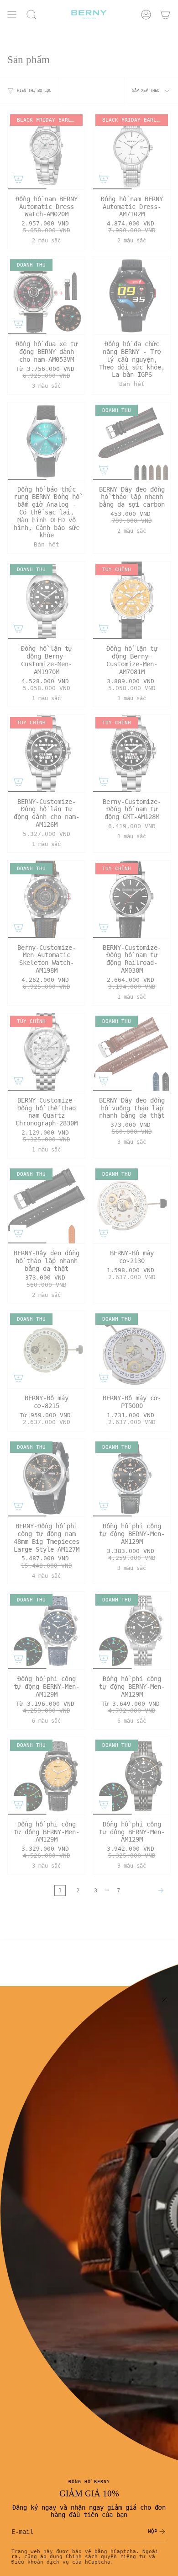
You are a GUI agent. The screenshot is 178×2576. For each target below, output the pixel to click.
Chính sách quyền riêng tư (106, 2556)
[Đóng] (164, 2000)
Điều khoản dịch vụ (40, 2562)
